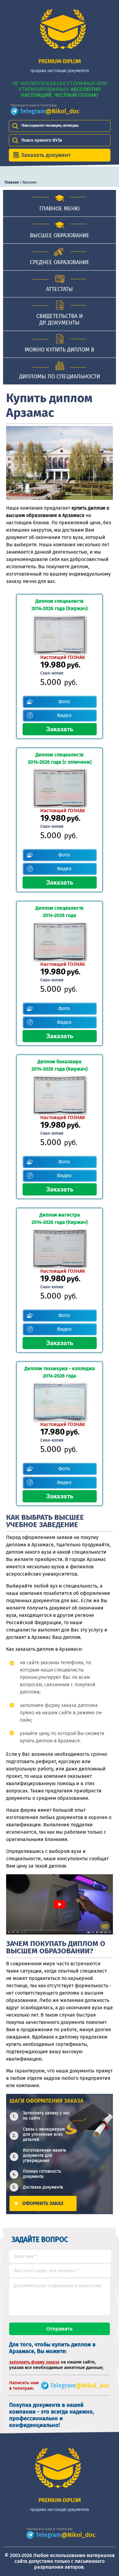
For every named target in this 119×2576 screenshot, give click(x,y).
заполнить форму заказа (34, 2362)
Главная (12, 182)
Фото (64, 702)
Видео (64, 715)
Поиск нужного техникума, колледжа (50, 126)
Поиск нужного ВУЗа (42, 140)
